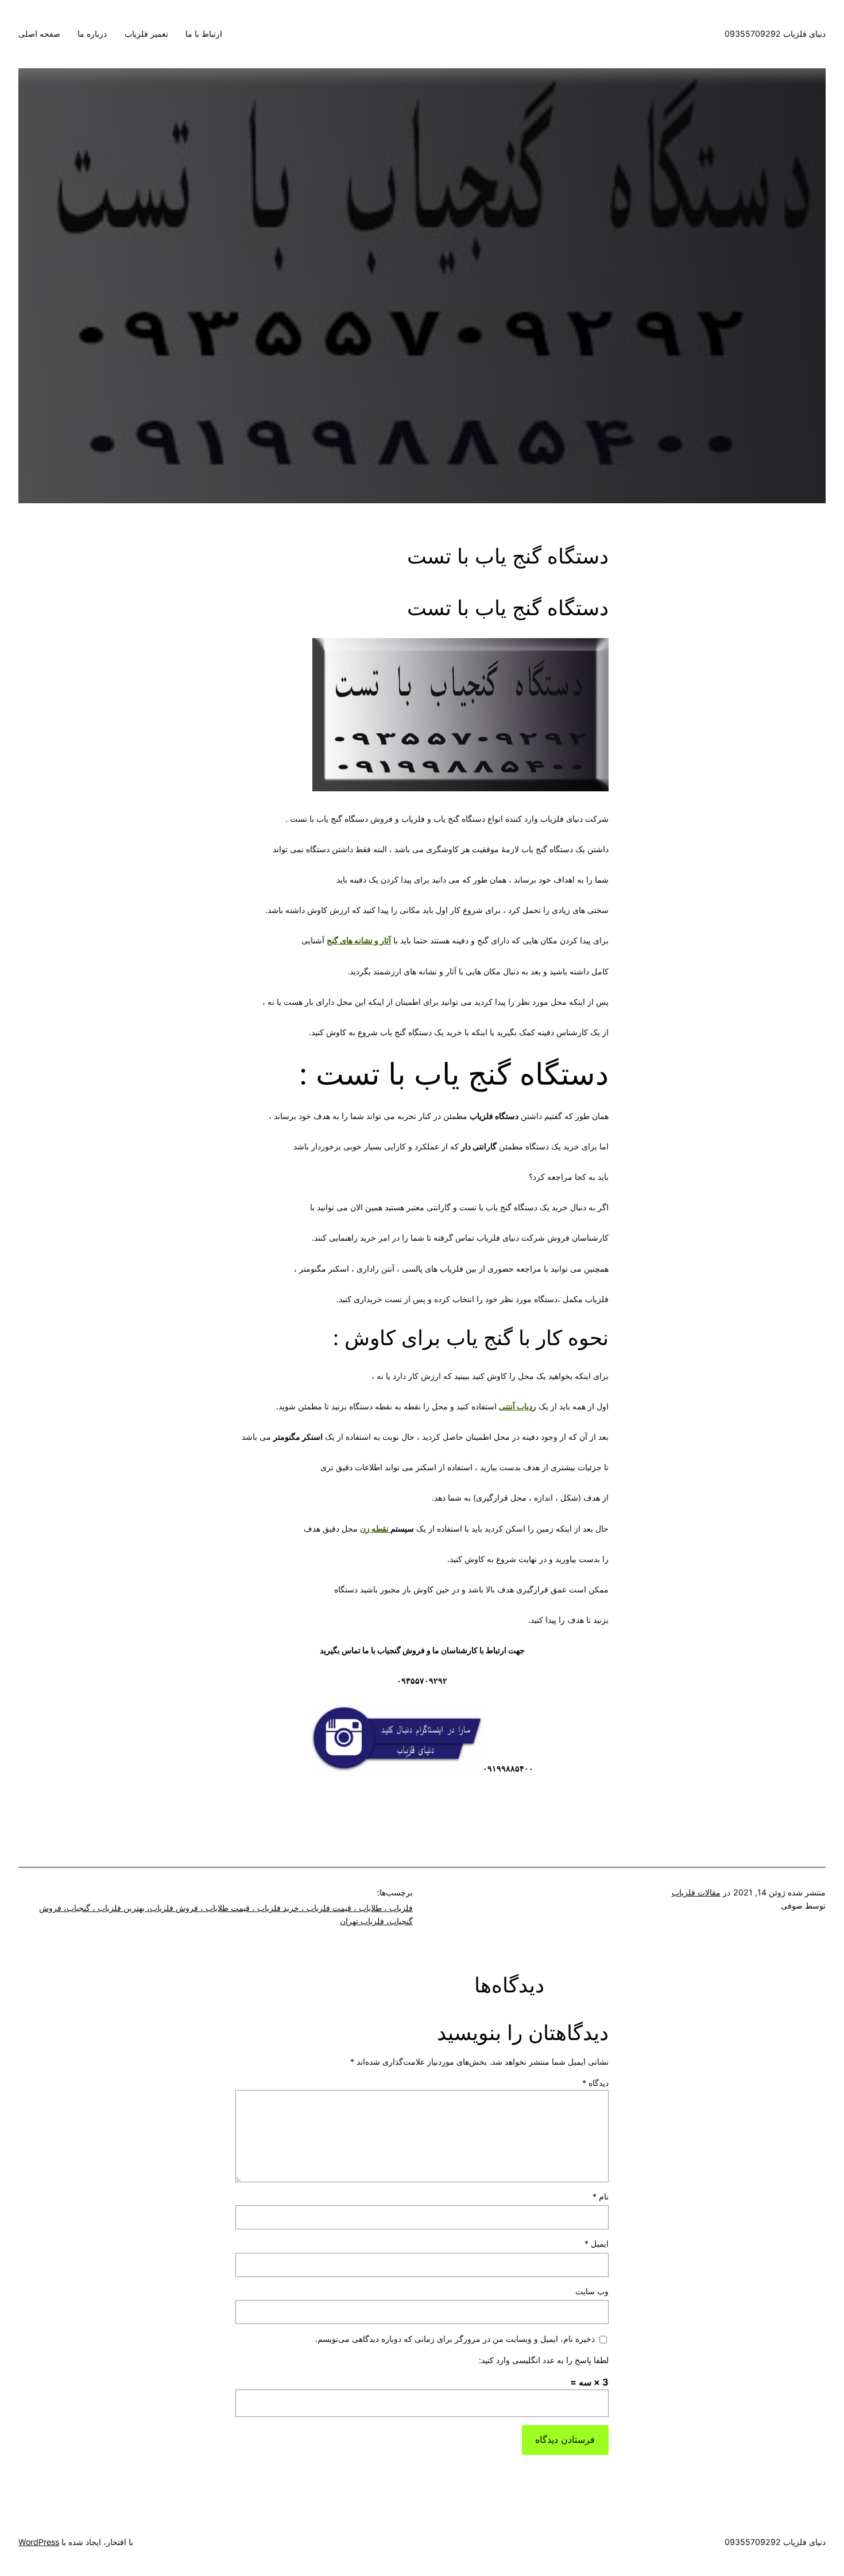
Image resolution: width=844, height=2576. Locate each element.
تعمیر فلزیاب (146, 34)
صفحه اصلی (39, 34)
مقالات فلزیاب (696, 1892)
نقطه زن (375, 1528)
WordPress (39, 2542)
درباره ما (92, 34)
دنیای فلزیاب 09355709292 (775, 34)
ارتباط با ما (204, 34)
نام (601, 2196)
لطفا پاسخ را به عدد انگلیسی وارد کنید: (544, 2360)
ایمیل (597, 2243)
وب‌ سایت (592, 2291)
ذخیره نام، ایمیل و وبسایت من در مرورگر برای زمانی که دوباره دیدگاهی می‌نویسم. (455, 2339)
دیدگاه (595, 2083)
